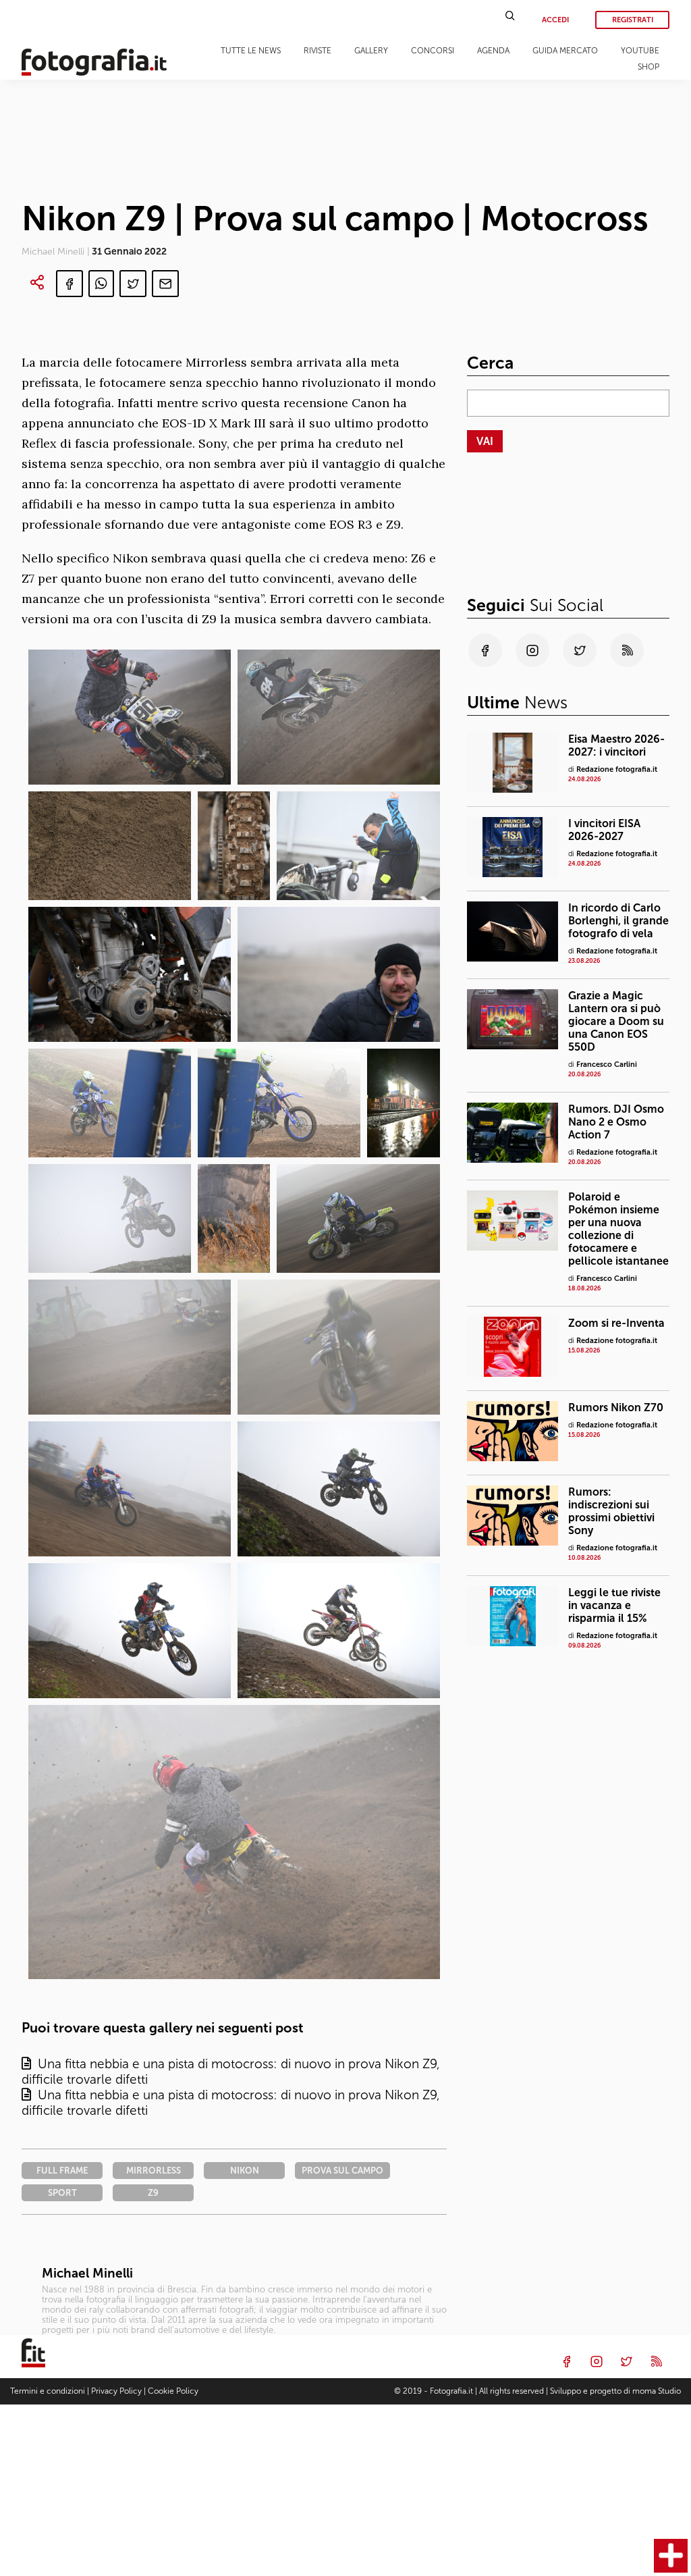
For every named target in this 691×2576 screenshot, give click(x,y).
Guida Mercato (565, 51)
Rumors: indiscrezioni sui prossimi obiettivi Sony (611, 1511)
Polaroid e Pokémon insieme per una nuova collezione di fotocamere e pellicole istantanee (618, 1229)
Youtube (640, 51)
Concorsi (433, 51)
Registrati (633, 20)
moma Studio (657, 2391)
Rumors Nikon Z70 (616, 1408)
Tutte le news (251, 51)
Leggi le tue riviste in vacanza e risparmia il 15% (614, 1605)
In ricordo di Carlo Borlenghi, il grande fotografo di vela (618, 921)
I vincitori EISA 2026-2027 (604, 830)
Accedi (555, 20)
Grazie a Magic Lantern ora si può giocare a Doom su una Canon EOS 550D (616, 1021)
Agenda (493, 51)
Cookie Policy (173, 2391)
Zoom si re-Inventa (616, 1323)
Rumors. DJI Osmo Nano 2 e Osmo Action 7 (616, 1122)
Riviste (317, 51)
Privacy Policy (116, 2391)
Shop (648, 67)
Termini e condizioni (48, 2391)
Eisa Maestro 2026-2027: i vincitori (616, 745)
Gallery (371, 51)
